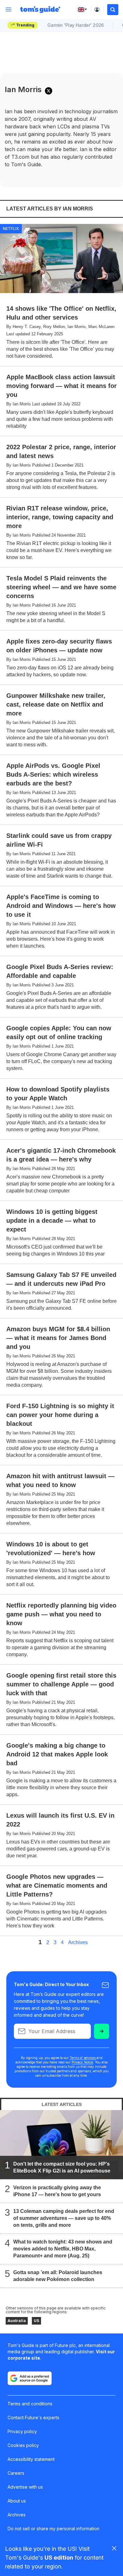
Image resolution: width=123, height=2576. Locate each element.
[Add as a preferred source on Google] (30, 2378)
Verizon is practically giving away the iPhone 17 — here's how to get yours (57, 2191)
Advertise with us (25, 2487)
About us (17, 2501)
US (36, 2321)
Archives (78, 1943)
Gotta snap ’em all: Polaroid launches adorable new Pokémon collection (58, 2276)
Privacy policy (22, 2431)
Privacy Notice (82, 2062)
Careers (16, 2473)
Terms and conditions (30, 2404)
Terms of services (83, 2058)
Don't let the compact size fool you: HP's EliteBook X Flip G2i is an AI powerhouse (62, 2167)
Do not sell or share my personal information (53, 2529)
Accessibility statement (31, 2459)
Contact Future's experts (33, 2417)
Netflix (11, 228)
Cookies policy (23, 2445)
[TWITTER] (49, 91)
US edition (59, 2558)
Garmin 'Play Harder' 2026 (76, 25)
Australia (17, 2321)
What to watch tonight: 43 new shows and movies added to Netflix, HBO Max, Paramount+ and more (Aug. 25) (63, 2249)
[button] (113, 10)
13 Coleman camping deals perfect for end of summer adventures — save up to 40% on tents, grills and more (64, 2218)
